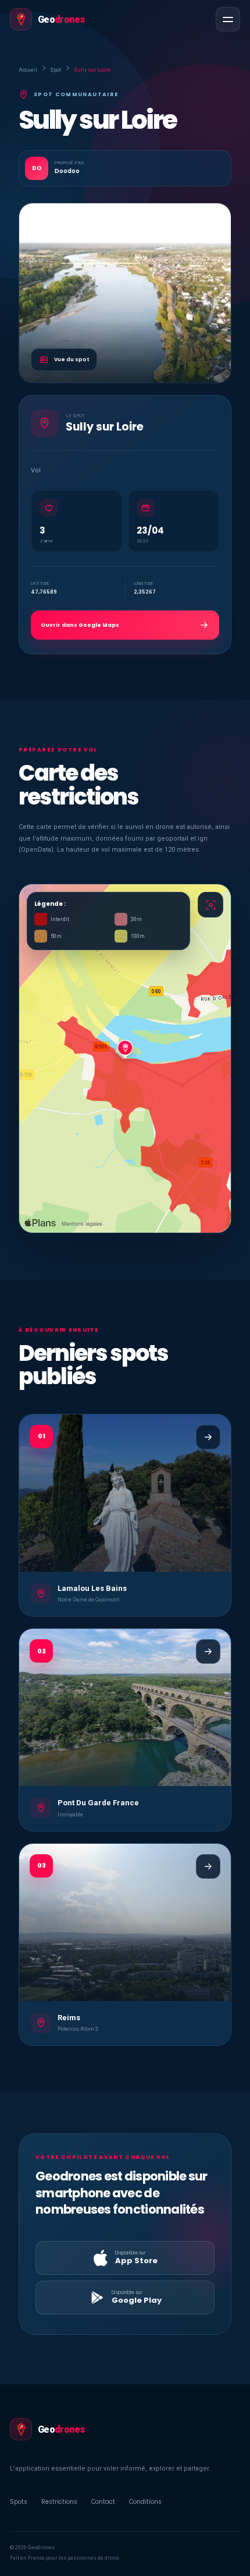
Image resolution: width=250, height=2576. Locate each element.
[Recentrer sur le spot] (210, 905)
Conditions (145, 2502)
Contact (103, 2502)
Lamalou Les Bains (92, 1588)
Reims (69, 2018)
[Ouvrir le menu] (228, 19)
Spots (19, 2502)
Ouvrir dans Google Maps (80, 625)
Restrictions (59, 2502)
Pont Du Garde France (98, 1803)
